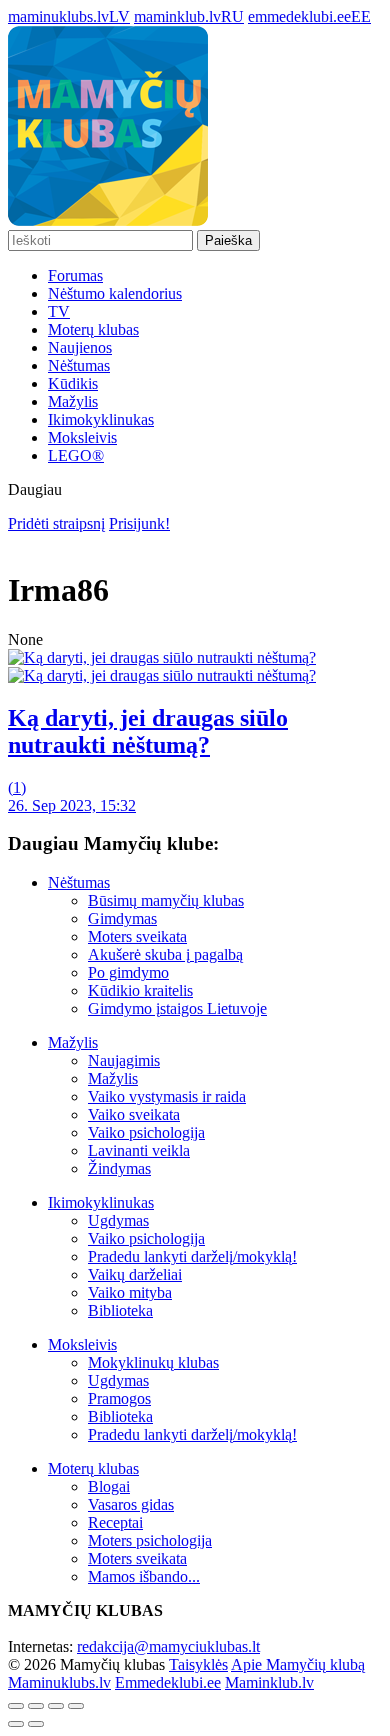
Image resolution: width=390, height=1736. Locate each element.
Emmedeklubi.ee (168, 1682)
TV (59, 311)
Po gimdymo (128, 972)
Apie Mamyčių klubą (298, 1664)
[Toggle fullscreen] (56, 1706)
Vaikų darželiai (135, 1274)
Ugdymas (118, 1220)
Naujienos (80, 347)
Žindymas (119, 1168)
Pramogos (119, 1398)
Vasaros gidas (131, 1504)
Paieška (228, 240)
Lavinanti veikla (139, 1150)
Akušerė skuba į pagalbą (165, 954)
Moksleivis (82, 437)
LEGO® (76, 455)
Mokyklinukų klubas (153, 1362)
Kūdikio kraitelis (140, 990)
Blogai (109, 1486)
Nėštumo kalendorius (115, 293)
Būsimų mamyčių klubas (166, 900)
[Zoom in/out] (76, 1706)
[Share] (36, 1706)
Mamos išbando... (144, 1576)
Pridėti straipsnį (56, 523)
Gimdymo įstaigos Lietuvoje (177, 1008)
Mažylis (73, 401)
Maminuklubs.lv (59, 1682)
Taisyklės (198, 1664)
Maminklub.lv (269, 1682)
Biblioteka (120, 1310)
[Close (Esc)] (16, 1706)
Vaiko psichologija (146, 1132)
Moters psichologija (150, 1540)
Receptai (115, 1522)
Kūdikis (73, 383)
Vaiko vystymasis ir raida (167, 1096)
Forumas (75, 275)
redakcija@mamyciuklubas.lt (168, 1646)
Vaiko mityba (130, 1292)
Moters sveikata (137, 936)
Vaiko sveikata (134, 1114)
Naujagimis (124, 1060)
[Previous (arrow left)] (16, 1724)
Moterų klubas (93, 329)
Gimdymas (122, 918)
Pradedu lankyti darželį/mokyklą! (192, 1256)
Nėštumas (79, 365)
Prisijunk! (139, 523)
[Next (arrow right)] (36, 1724)
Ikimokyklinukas (101, 419)
